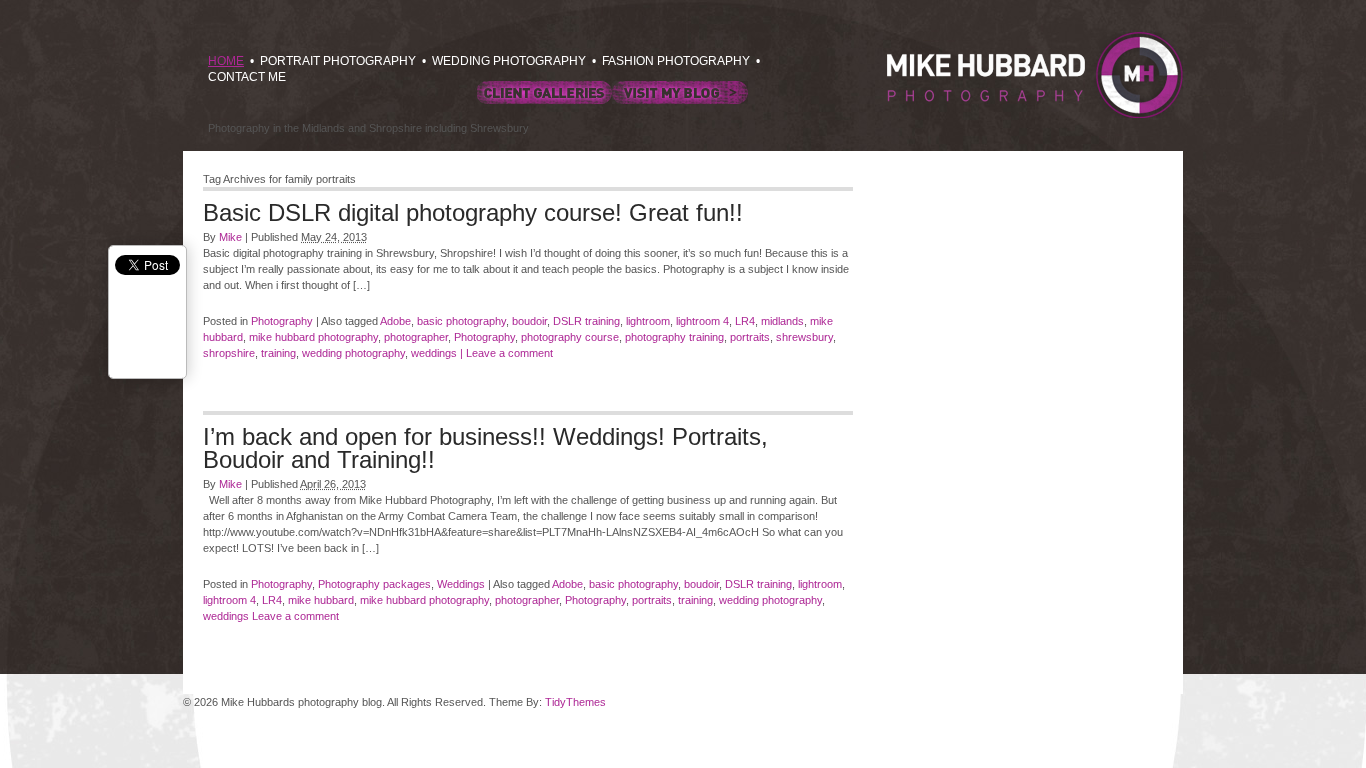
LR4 (745, 321)
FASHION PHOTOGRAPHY (676, 61)
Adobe (395, 321)
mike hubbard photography (313, 337)
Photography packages (374, 584)
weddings (226, 616)
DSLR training (586, 321)
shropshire (229, 353)
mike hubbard (321, 600)
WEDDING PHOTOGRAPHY (509, 61)
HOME (226, 61)
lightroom (648, 321)
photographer (416, 337)
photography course (570, 337)
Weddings (461, 584)
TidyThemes (575, 702)
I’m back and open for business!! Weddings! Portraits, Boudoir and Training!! (485, 448)
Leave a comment (509, 353)
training (278, 353)
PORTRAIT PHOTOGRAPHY (338, 61)
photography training (674, 337)
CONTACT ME (247, 77)
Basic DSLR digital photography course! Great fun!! (473, 212)
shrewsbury (804, 337)
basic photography (461, 321)
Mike (230, 237)
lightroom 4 (702, 321)
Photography (282, 321)
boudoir (529, 321)
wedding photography (353, 353)
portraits (750, 337)
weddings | (437, 353)
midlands (782, 321)
